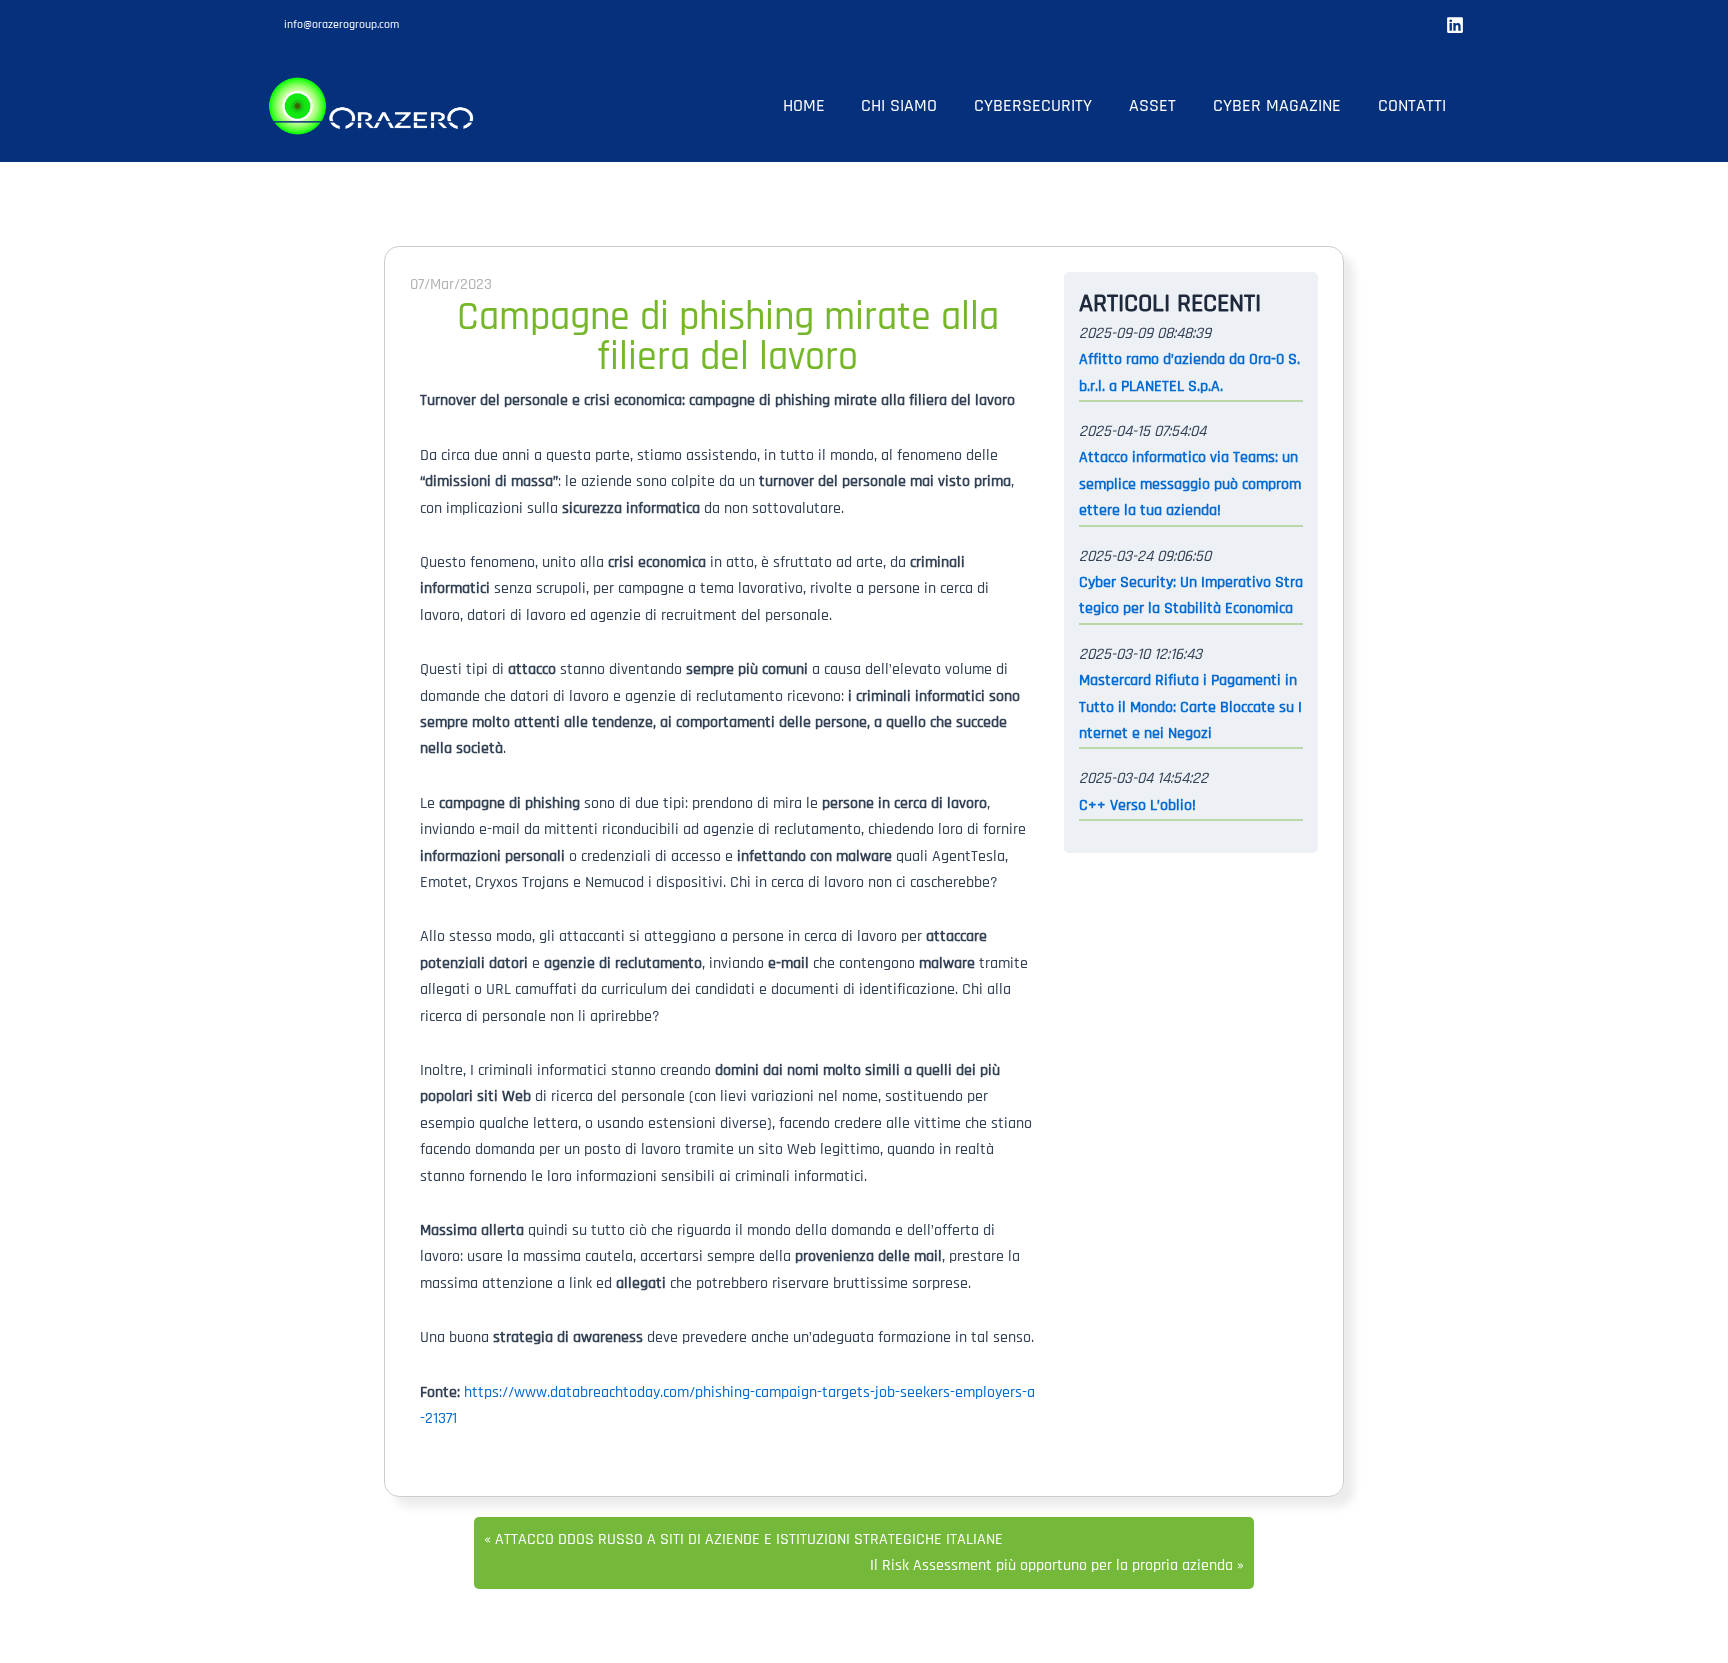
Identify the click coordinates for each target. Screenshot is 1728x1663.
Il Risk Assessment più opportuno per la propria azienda (1051, 1565)
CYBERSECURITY (1033, 105)
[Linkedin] (1455, 25)
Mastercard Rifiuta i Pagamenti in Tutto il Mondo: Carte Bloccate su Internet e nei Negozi (1190, 707)
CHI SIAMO (899, 105)
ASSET (1152, 105)
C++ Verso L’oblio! (1137, 805)
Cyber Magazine (1277, 105)
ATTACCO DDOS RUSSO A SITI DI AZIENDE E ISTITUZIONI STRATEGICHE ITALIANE (749, 1539)
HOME (804, 105)
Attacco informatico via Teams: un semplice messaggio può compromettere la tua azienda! (1190, 484)
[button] (341, 25)
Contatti (1412, 105)
